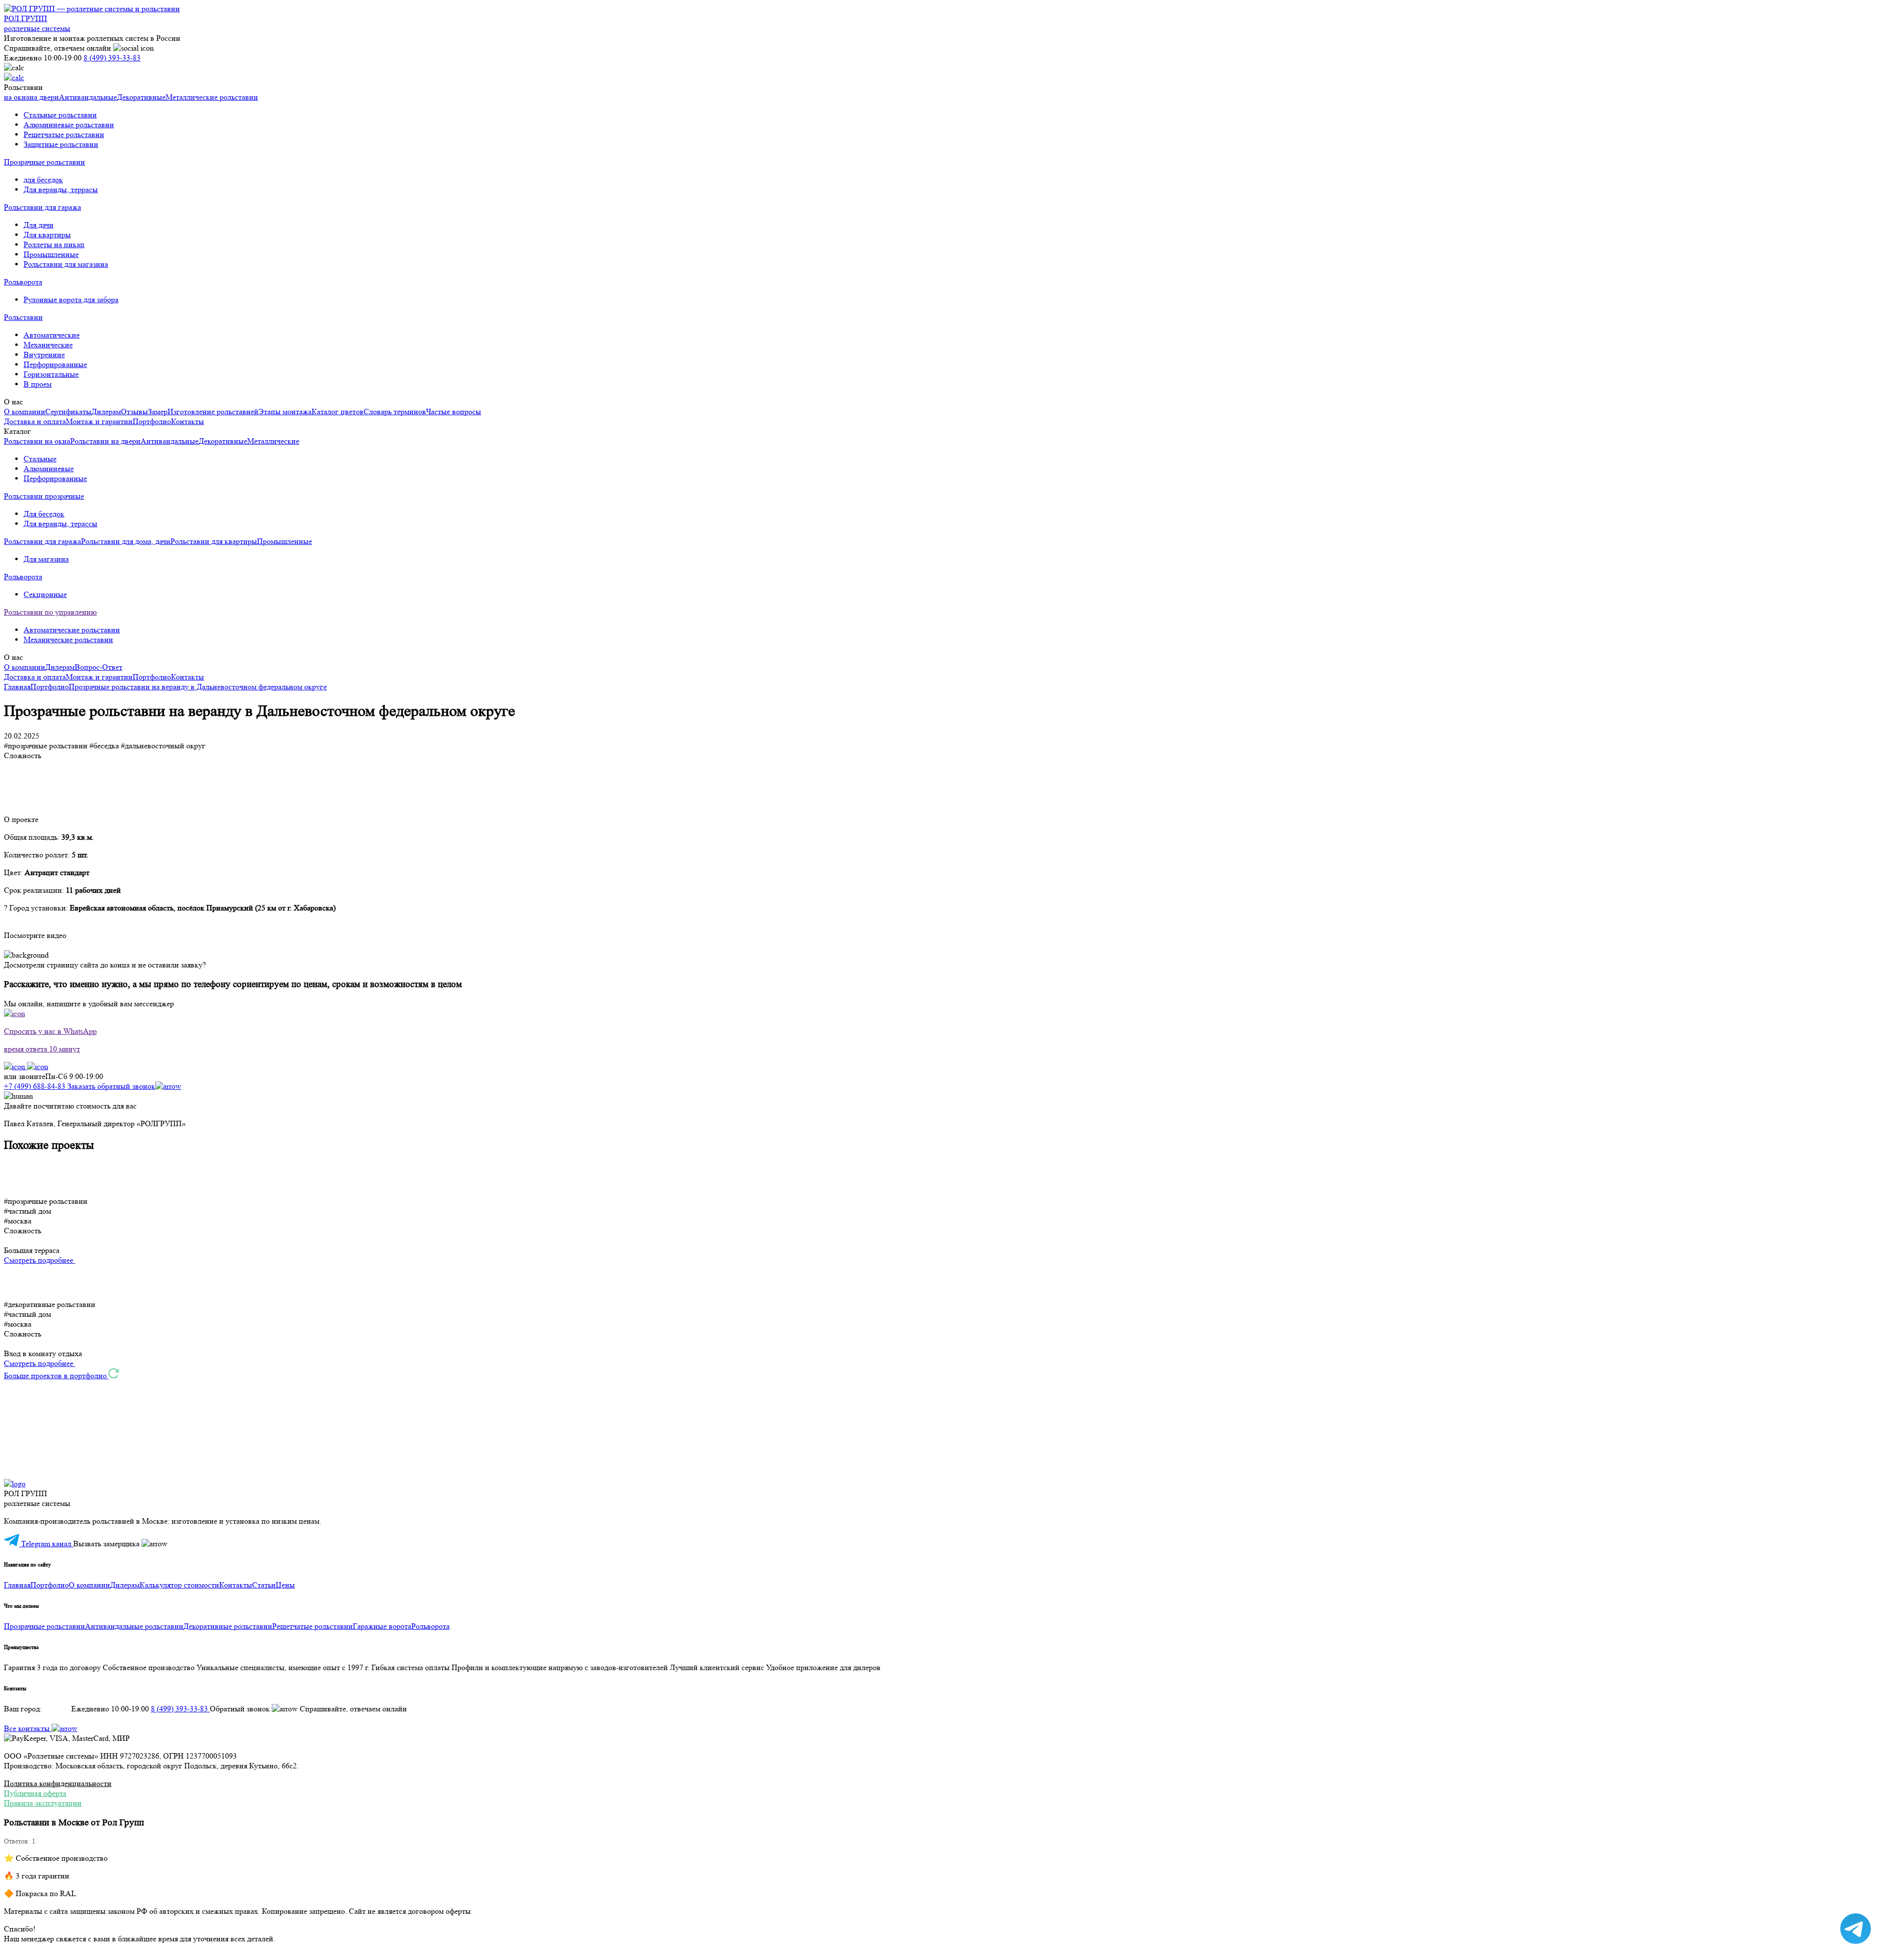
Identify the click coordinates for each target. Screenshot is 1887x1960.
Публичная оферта (35, 1793)
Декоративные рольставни (228, 1626)
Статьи (264, 1585)
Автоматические (52, 335)
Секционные (45, 594)
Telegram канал (46, 1544)
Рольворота (23, 282)
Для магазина (46, 559)
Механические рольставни (68, 639)
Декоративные (141, 97)
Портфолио (152, 421)
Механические (48, 345)
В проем (38, 384)
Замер (158, 412)
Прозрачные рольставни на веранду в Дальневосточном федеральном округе (198, 687)
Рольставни (23, 317)
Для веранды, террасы (61, 189)
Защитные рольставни (61, 144)
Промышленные (51, 254)
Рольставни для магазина (66, 264)
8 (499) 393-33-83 (112, 58)
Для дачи (39, 225)
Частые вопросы (454, 412)
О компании (25, 412)
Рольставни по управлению (50, 612)
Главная (17, 687)
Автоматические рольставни (72, 630)
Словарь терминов (395, 412)
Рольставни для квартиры (214, 541)
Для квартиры (47, 235)
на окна (17, 97)
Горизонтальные (51, 374)
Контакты (187, 421)
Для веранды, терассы (60, 524)
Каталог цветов (338, 412)
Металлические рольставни (212, 97)
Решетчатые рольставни (64, 134)
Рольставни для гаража (43, 207)
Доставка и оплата (35, 421)
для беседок (43, 180)
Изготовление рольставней (213, 412)
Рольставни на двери (105, 441)
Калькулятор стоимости (179, 1585)
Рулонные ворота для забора (71, 299)
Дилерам (106, 412)
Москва (57, 1709)
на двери (44, 97)
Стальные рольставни (60, 115)
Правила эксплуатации (43, 1803)
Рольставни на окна (37, 441)
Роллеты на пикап (54, 244)
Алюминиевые (49, 469)
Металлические (273, 441)
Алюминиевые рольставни (69, 125)
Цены (285, 1585)
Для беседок (44, 514)
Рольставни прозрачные (44, 496)
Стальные (40, 459)
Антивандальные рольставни (134, 1626)
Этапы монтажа (285, 412)
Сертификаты (68, 412)
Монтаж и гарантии (99, 421)
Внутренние (44, 355)
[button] (943, 1178)
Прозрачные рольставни (44, 162)
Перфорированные (55, 364)
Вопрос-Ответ (99, 667)
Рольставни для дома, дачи (126, 541)
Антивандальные (88, 97)
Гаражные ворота (382, 1626)
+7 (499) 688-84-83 (36, 1086)
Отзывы (134, 412)
